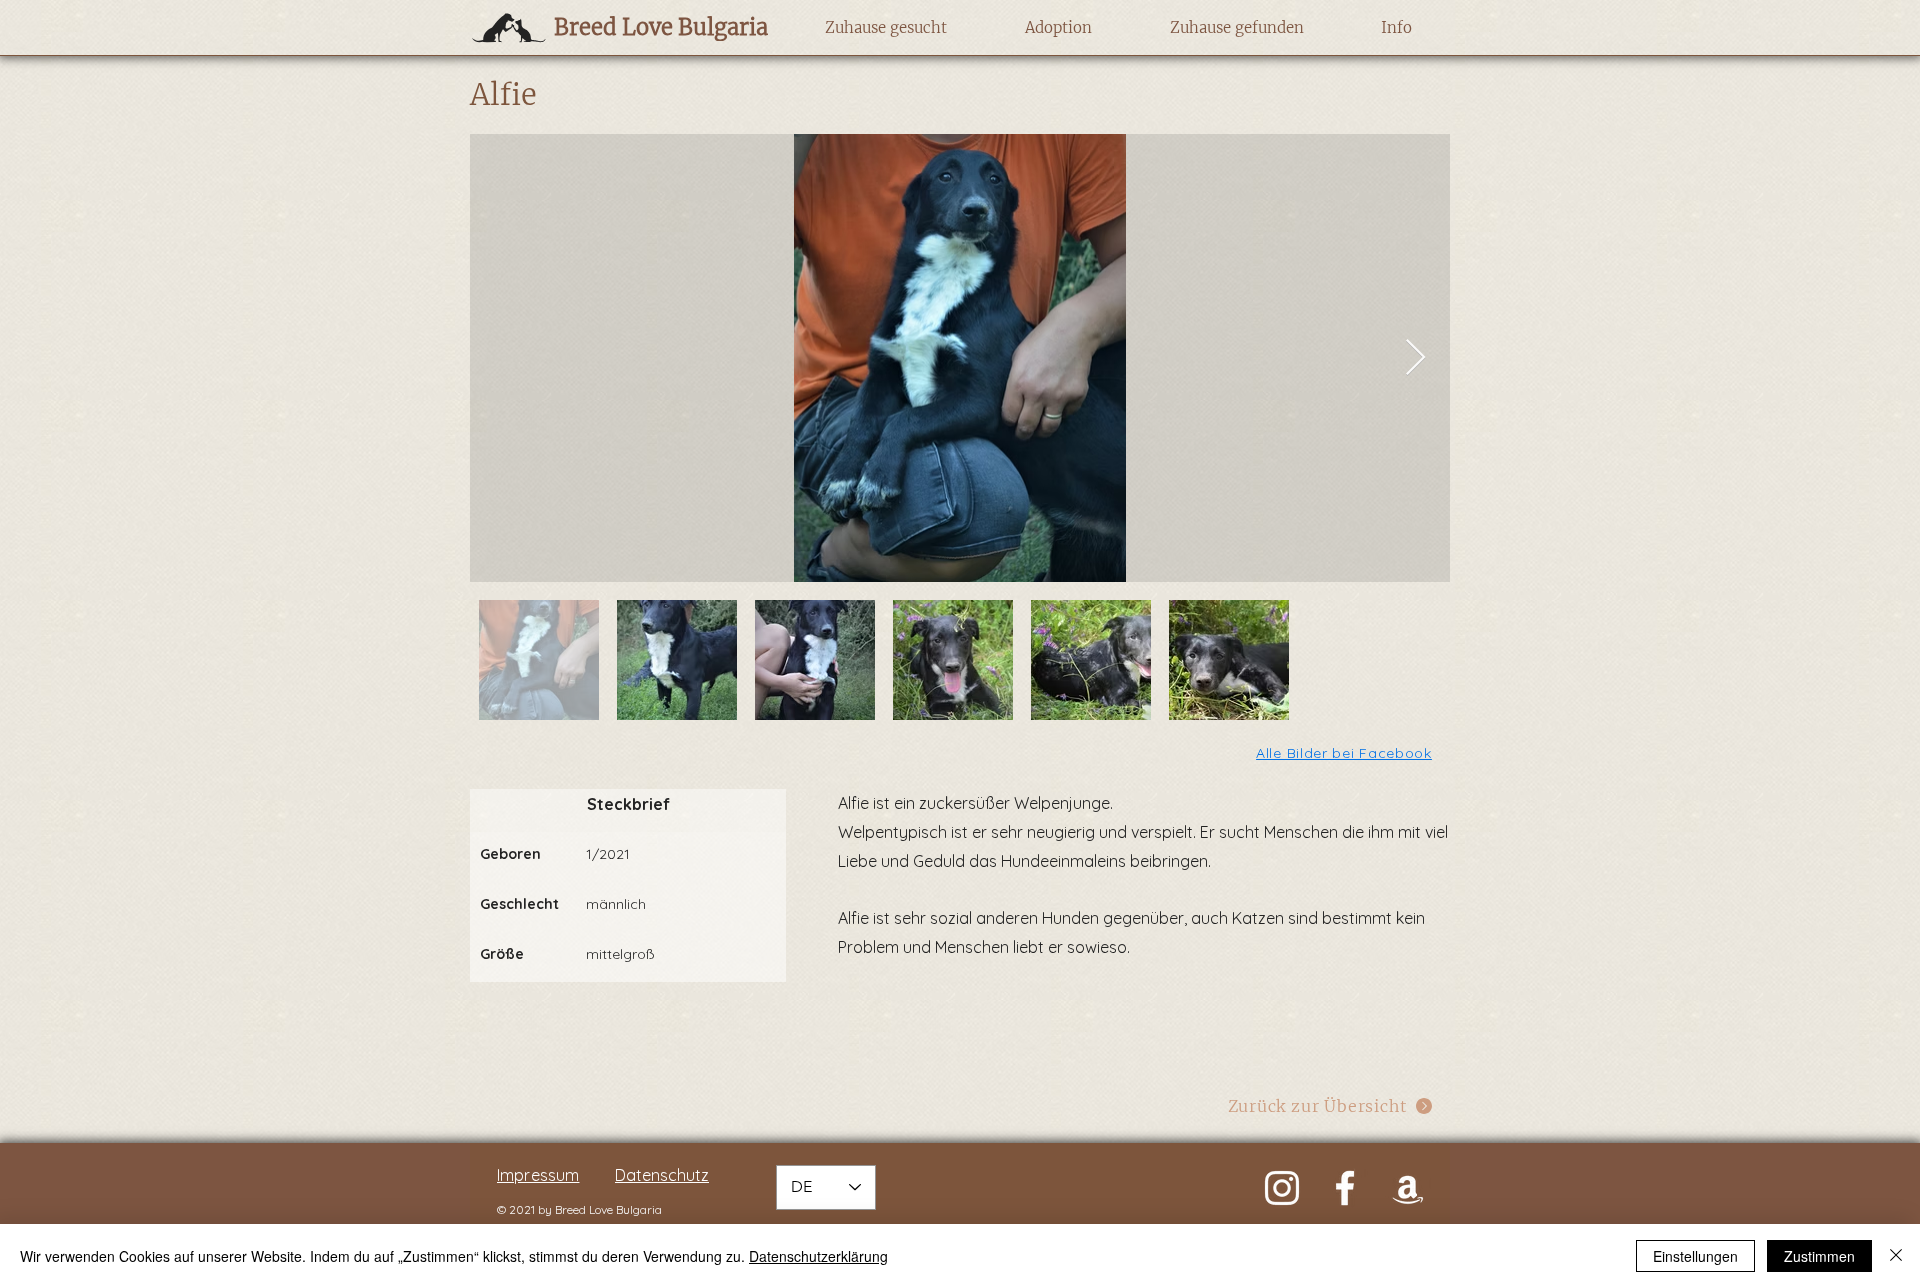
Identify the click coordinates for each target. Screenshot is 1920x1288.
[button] (885, 28)
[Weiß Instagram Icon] (1282, 1188)
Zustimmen (1819, 1256)
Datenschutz (662, 1175)
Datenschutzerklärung (818, 1256)
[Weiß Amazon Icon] (1408, 1188)
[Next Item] (1415, 358)
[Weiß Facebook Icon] (1345, 1188)
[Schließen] (1896, 1256)
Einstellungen (1695, 1256)
